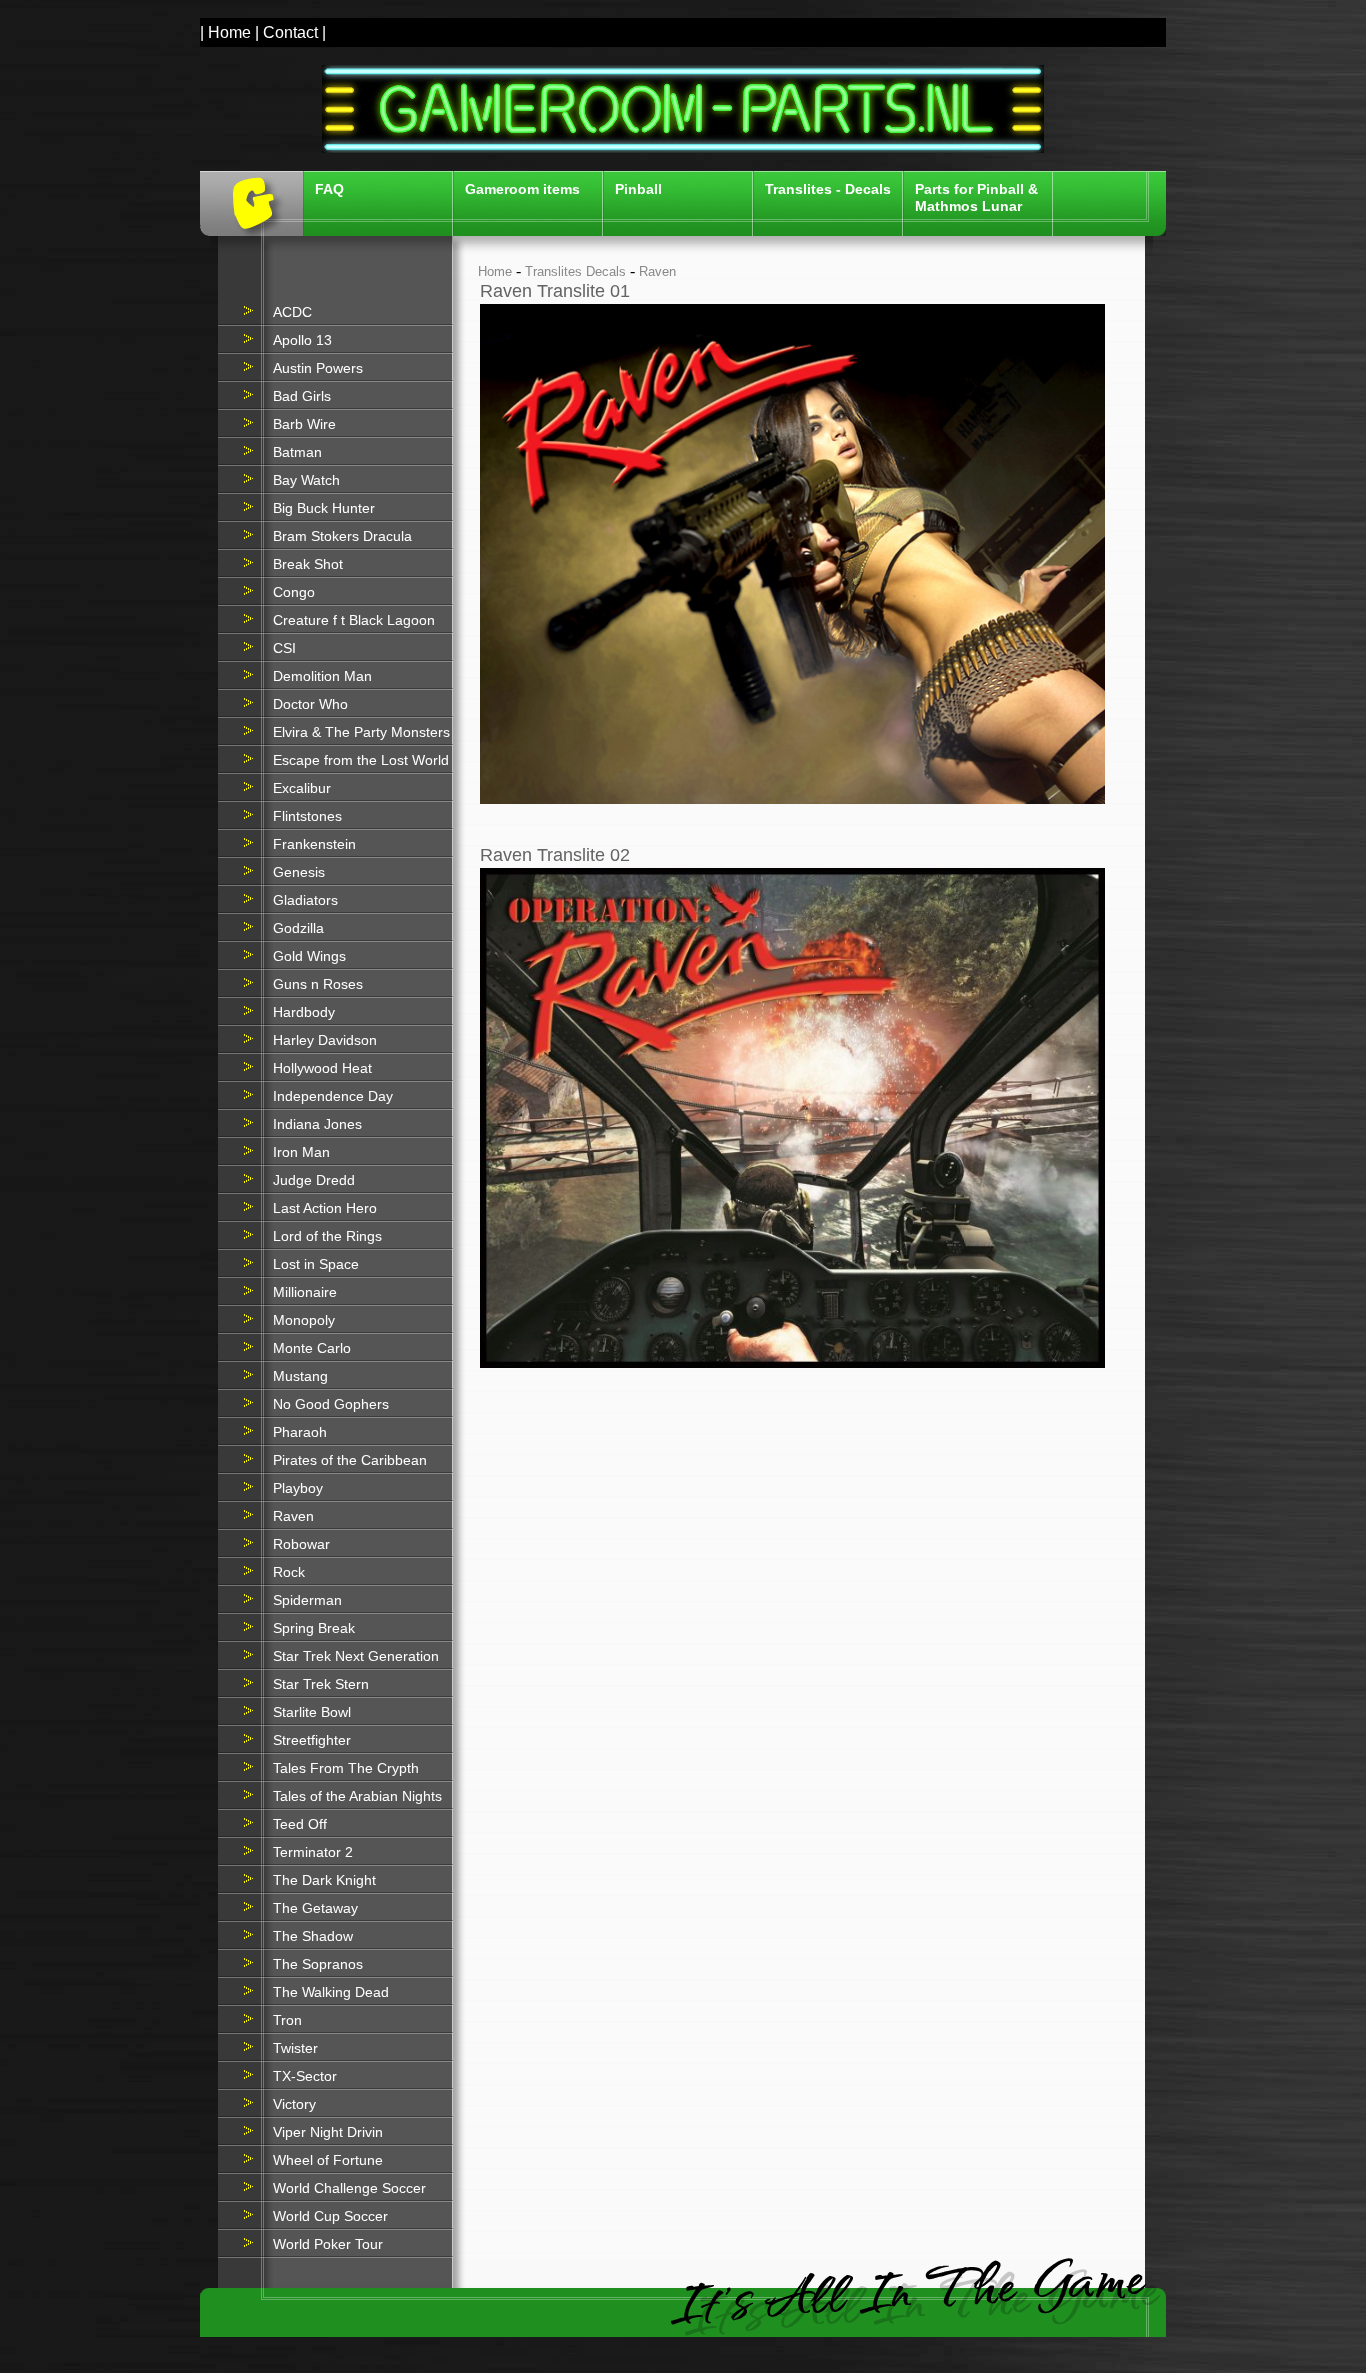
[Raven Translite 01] (792, 799)
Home (495, 271)
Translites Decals (575, 271)
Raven (657, 271)
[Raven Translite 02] (792, 1363)
